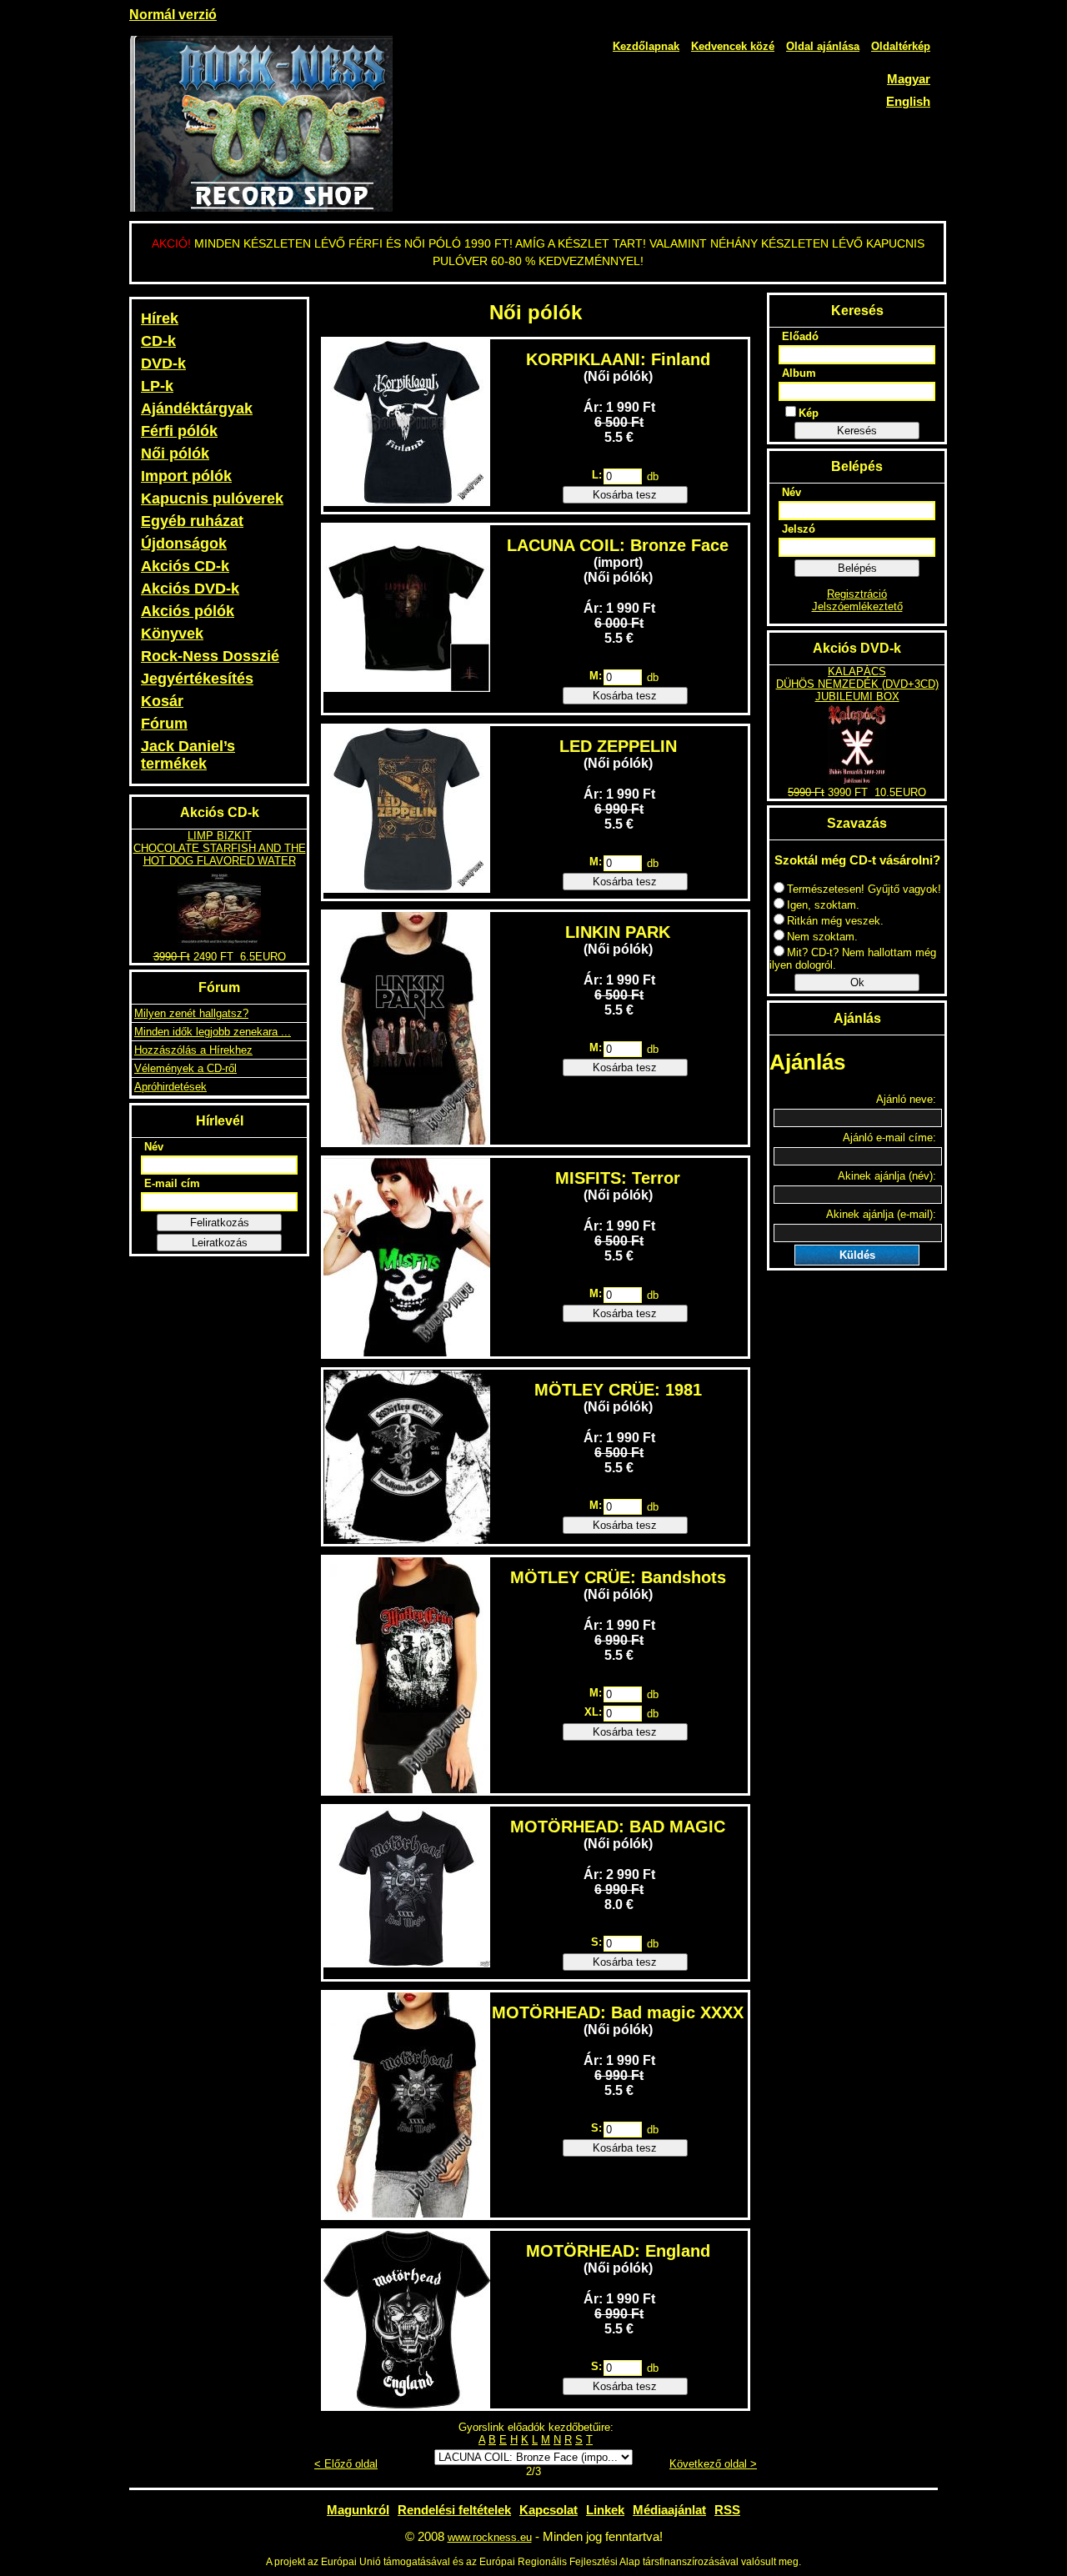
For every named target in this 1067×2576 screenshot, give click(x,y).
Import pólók (186, 476)
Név (154, 1147)
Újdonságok (184, 544)
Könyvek (172, 634)
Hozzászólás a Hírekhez (193, 1050)
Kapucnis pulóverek (212, 499)
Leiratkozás (220, 1243)
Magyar (909, 79)
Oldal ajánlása (823, 46)
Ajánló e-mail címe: (889, 1138)
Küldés (857, 1255)
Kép (809, 413)
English (908, 101)
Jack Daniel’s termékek (188, 755)
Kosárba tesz (625, 495)
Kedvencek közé (733, 46)
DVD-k (163, 363)
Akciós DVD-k (190, 589)
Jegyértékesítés (197, 679)
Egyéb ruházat (192, 521)
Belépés (857, 568)
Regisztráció (857, 594)
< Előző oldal (346, 2464)
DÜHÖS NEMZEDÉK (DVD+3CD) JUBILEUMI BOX (857, 690)
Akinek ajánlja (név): (887, 1176)
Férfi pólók (179, 431)
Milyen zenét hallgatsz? (191, 1013)
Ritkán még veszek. (835, 921)
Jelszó (799, 529)
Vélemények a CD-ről (185, 1068)
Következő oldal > (713, 2464)
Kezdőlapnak (646, 46)
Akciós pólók (188, 611)
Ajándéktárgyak (197, 408)
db (653, 476)
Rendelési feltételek (454, 2510)
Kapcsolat (549, 2510)
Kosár (162, 701)
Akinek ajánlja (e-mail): (881, 1214)
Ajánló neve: (906, 1099)
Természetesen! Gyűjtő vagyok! (864, 889)
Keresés (857, 431)
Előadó (800, 336)
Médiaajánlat (669, 2510)
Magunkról (358, 2510)
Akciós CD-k (185, 566)
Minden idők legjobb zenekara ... (213, 1032)
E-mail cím (172, 1183)
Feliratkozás (220, 1223)
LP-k (157, 386)
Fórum (164, 724)
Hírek (160, 318)
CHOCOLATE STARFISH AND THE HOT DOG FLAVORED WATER (220, 854)
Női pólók (175, 454)
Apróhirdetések (170, 1087)
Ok (857, 982)
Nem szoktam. (822, 937)
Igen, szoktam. (823, 905)
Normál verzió (173, 15)
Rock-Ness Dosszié (210, 656)
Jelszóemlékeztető (857, 606)
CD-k (158, 341)
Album (799, 373)
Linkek (605, 2510)
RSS (727, 2510)
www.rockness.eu (490, 2537)
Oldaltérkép (901, 46)
